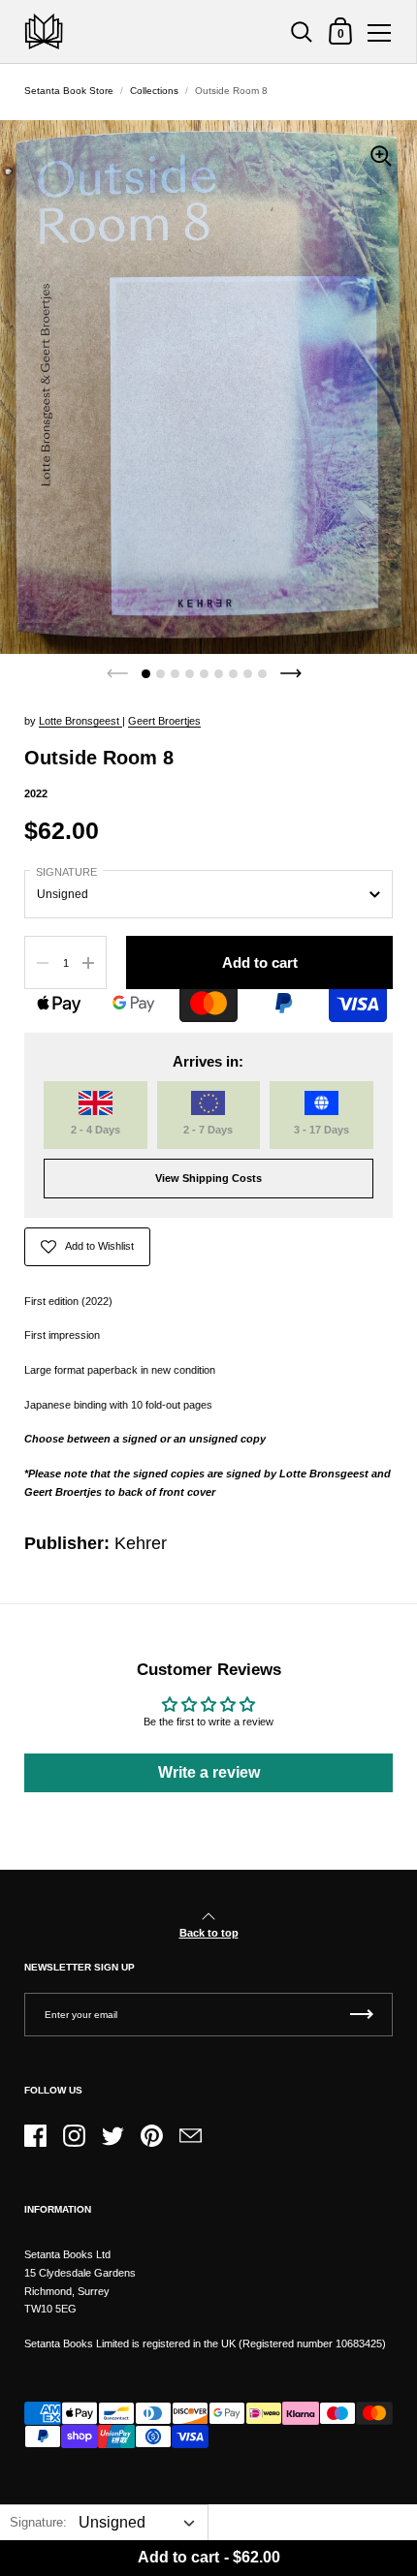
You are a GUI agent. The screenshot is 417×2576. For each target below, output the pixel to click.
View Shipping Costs (208, 1178)
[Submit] (362, 2015)
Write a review (209, 1772)
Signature (66, 872)
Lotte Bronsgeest (80, 721)
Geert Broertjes (164, 721)
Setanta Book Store (69, 91)
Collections (154, 91)
